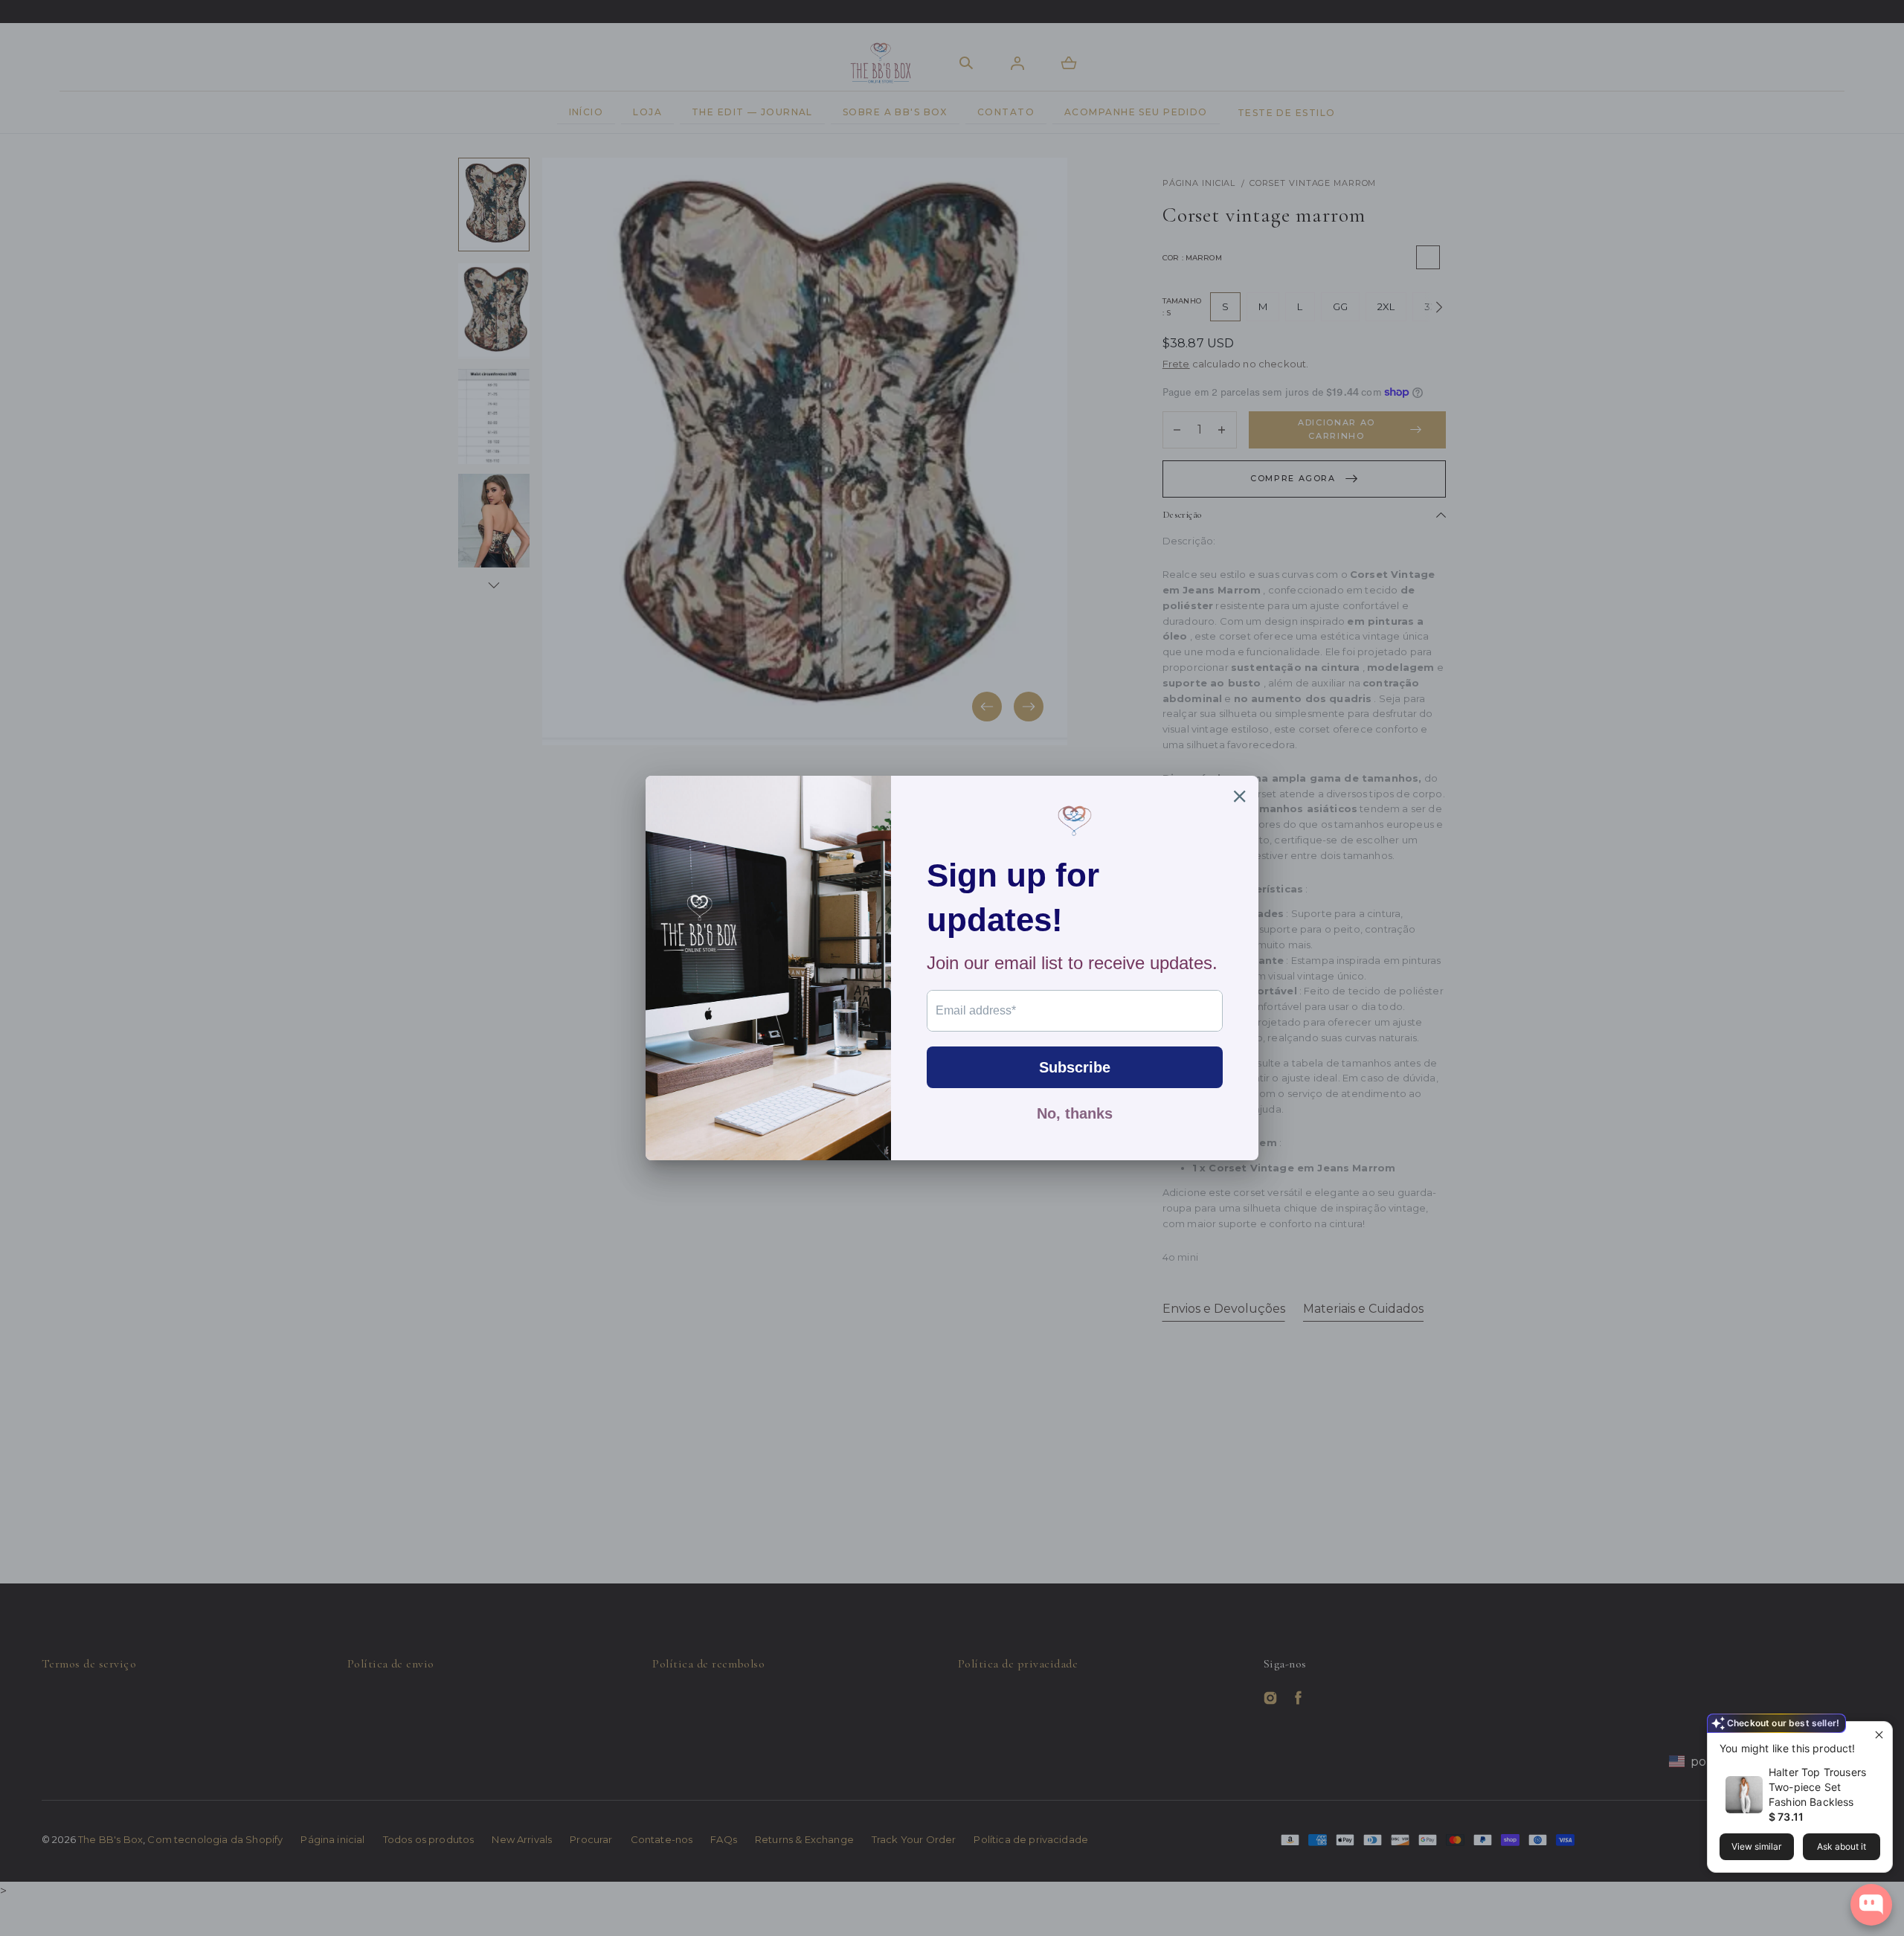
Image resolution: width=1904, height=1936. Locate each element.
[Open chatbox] (1871, 1905)
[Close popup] (1879, 1735)
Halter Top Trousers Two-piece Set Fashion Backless (1817, 1787)
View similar (1756, 1846)
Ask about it (1842, 1846)
